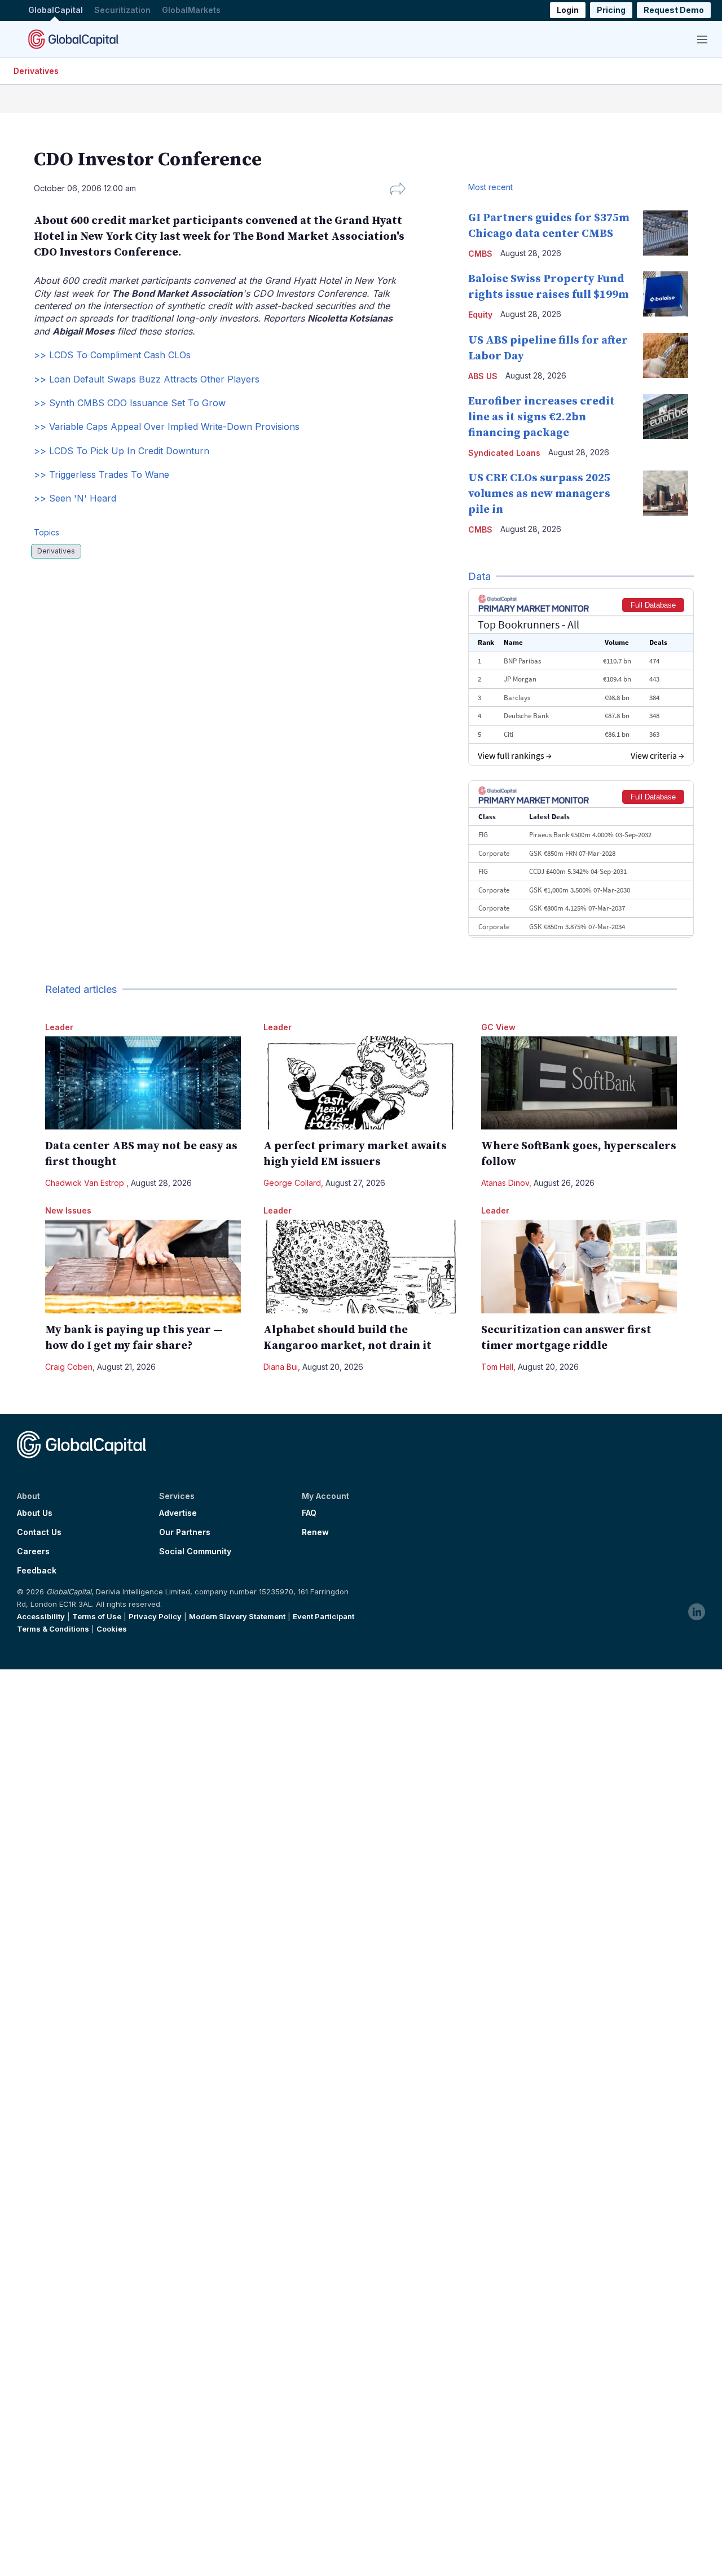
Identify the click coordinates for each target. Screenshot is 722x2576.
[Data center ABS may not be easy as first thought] (143, 1083)
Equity (480, 315)
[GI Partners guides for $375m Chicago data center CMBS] (666, 233)
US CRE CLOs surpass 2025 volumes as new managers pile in (539, 494)
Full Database (653, 605)
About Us (35, 1513)
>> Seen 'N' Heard (75, 498)
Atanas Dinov (505, 1183)
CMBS (480, 254)
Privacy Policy (155, 1616)
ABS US (483, 376)
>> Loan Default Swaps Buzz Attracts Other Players (147, 379)
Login (568, 10)
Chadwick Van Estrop (86, 1183)
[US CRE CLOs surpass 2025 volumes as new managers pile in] (666, 493)
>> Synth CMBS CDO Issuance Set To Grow (130, 403)
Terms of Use (97, 1616)
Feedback (37, 1571)
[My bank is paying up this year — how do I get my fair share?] (143, 1266)
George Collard (292, 1183)
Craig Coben (69, 1367)
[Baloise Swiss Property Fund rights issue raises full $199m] (666, 294)
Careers (33, 1551)
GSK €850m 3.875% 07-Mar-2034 (577, 927)
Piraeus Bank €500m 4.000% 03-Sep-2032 (590, 835)
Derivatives (36, 71)
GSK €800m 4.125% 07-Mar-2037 (577, 908)
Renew (315, 1532)
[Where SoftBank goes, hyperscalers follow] (579, 1083)
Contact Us (39, 1532)
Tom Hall (497, 1367)
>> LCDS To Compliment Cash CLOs (112, 355)
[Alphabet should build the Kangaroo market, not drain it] (361, 1266)
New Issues (68, 1210)
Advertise (178, 1513)
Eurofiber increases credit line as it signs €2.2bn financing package (541, 417)
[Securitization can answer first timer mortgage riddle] (579, 1266)
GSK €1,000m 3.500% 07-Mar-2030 (580, 890)
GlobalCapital (56, 10)
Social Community (195, 1551)
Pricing (611, 10)
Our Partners (185, 1532)
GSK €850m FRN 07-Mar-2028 (572, 853)
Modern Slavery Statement (237, 1616)
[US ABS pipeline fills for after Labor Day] (666, 355)
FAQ (309, 1513)
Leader (59, 1027)
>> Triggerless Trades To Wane (102, 474)
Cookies (112, 1629)
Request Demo (674, 10)
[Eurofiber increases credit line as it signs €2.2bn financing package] (666, 416)
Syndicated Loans (504, 453)
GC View (498, 1027)
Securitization (122, 10)
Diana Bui (281, 1367)
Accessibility (41, 1616)
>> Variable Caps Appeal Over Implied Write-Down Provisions (167, 427)
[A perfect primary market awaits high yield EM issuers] (361, 1083)
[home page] (73, 39)
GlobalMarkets (191, 10)
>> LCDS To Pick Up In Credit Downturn (122, 451)
